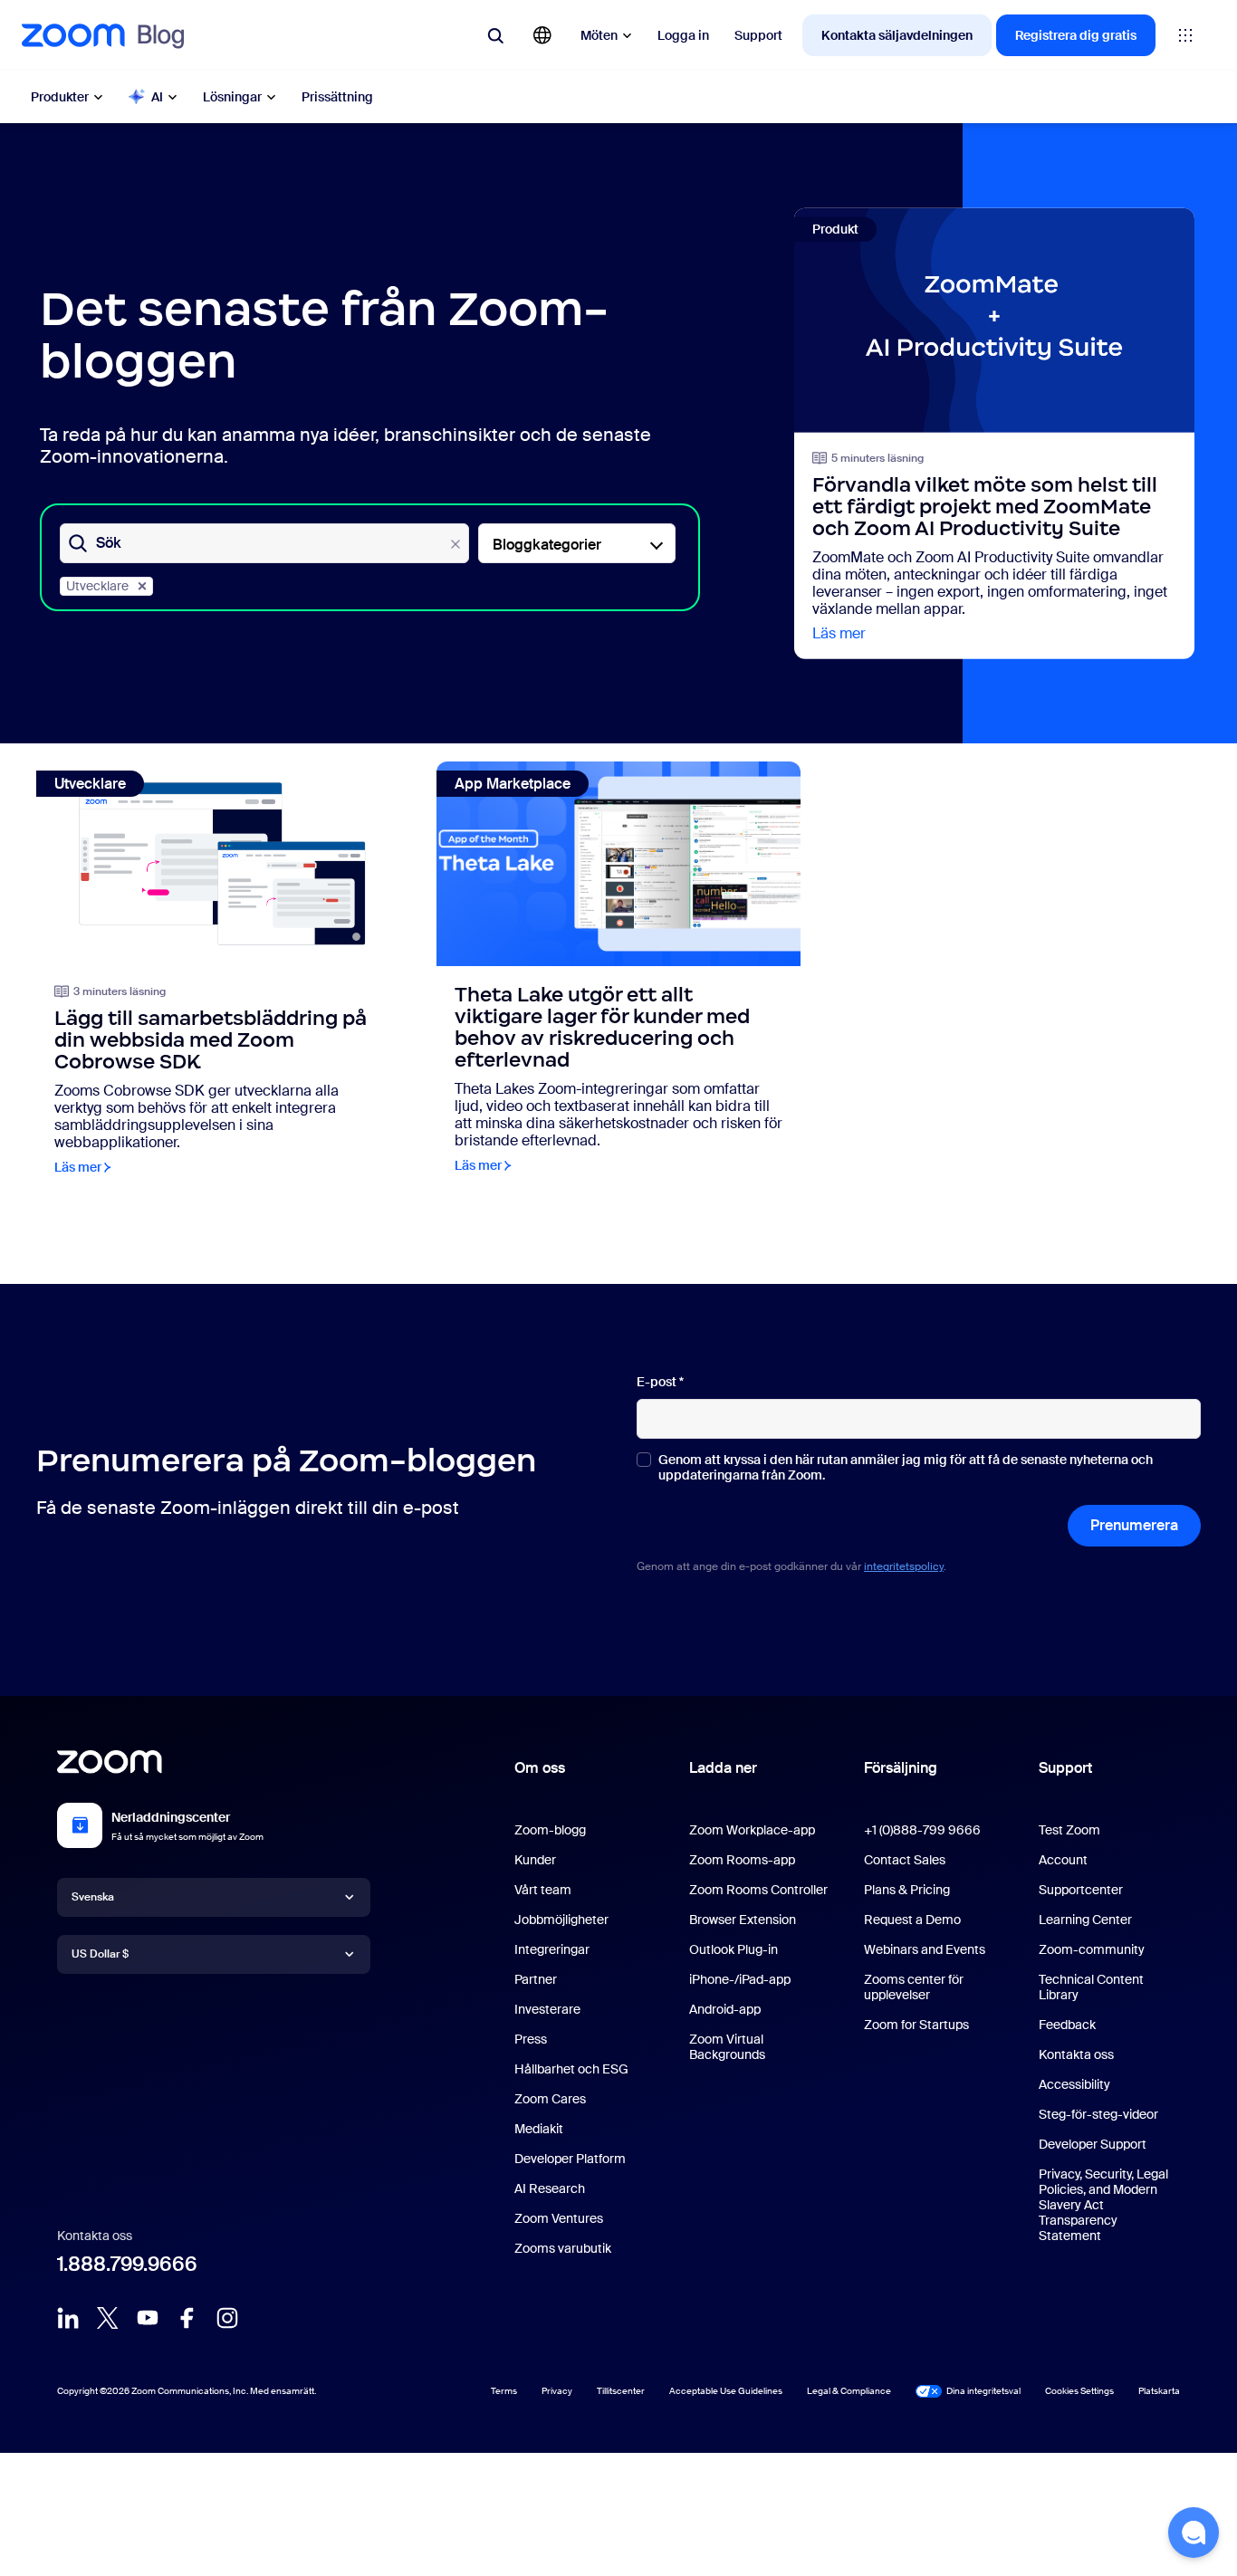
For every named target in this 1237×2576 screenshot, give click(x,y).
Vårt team (543, 1890)
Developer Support (1093, 2144)
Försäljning (901, 1768)
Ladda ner (723, 1768)
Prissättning (337, 97)
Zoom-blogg (550, 1830)
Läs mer (839, 633)
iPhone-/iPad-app (740, 1979)
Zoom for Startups (916, 2025)
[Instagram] (227, 2318)
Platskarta (1159, 2391)
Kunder (535, 1860)
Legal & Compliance (849, 2391)
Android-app (725, 2009)
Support (758, 35)
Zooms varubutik (563, 2248)
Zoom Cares (550, 2099)
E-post (660, 1382)
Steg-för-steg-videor (1098, 2114)
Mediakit (539, 2129)
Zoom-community (1092, 1949)
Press (531, 2039)
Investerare (547, 2009)
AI (157, 97)
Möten (599, 35)
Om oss (540, 1768)
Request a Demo (912, 1920)
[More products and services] (1185, 35)
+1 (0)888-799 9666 (922, 1830)
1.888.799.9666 (127, 2264)
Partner (536, 1979)
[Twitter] (108, 2318)
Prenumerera (1134, 1525)
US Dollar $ (100, 1954)
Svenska (93, 1897)
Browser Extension (743, 1920)
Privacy (557, 2391)
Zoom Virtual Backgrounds (727, 2047)
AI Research (550, 2188)
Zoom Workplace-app (752, 1830)
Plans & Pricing (907, 1890)
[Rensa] (455, 544)
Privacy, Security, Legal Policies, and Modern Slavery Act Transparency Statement (1103, 2205)
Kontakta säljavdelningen (897, 35)
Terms (504, 2391)
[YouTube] (148, 2318)
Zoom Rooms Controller (758, 1890)
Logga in (683, 35)
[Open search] (495, 35)
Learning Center (1085, 1920)
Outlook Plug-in (734, 1949)
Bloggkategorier (547, 545)
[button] (1194, 2533)
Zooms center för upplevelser (914, 1987)
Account (1063, 1860)
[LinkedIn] (68, 2318)
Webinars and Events (925, 1949)
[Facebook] (187, 2318)
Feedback (1067, 2025)
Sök (109, 544)
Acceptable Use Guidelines (726, 2391)
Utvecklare (97, 586)
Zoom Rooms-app (742, 1860)
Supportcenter (1081, 1890)
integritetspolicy (904, 1566)
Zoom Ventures (559, 2218)
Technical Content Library (1091, 1987)
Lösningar (232, 97)
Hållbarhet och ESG (571, 2069)
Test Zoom (1069, 1830)
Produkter (60, 97)
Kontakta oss (1076, 2054)
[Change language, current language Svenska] (542, 35)
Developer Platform (570, 2159)
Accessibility (1074, 2084)
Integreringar (552, 1949)
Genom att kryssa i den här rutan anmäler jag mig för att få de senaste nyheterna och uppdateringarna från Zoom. (906, 1468)
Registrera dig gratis (1076, 35)
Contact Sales (905, 1860)
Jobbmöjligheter (561, 1920)
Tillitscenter (621, 2391)
